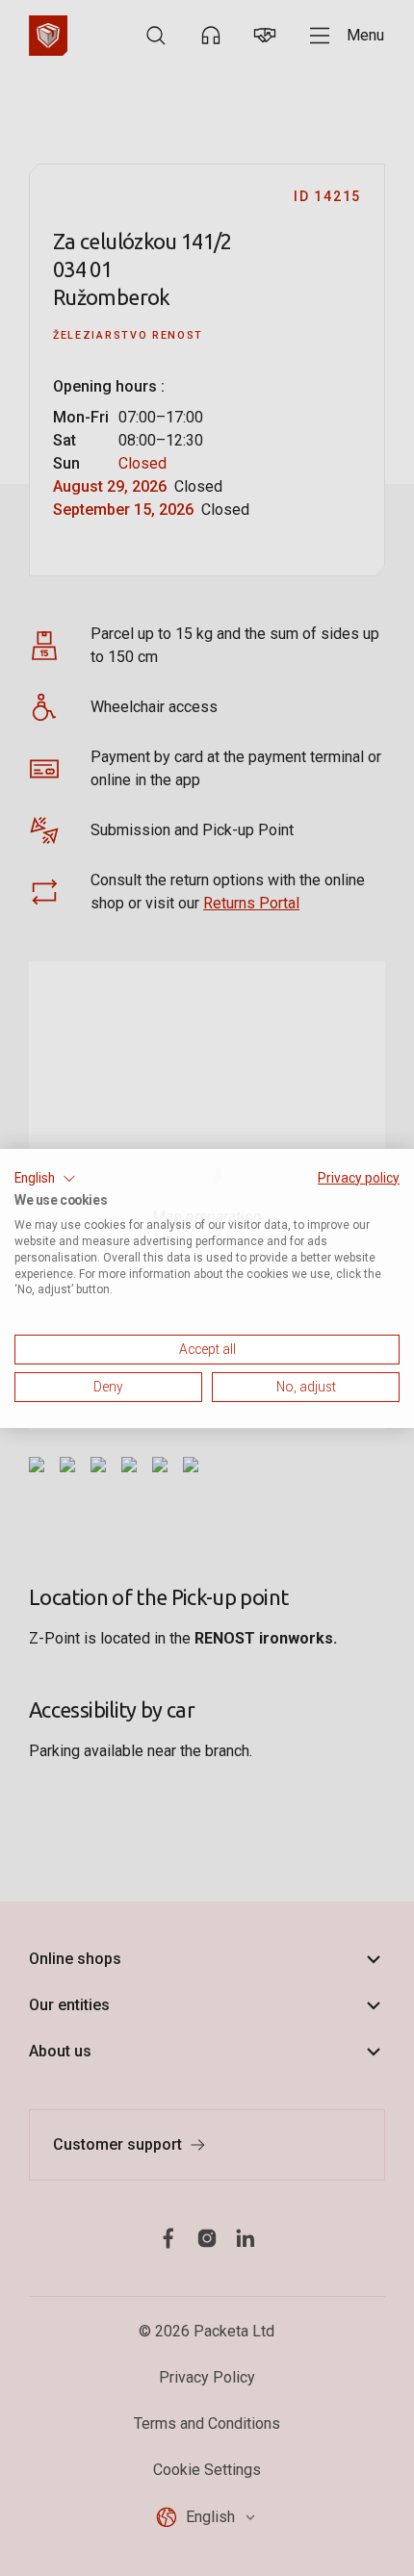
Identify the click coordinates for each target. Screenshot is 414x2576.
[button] (45, 1178)
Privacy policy (359, 1177)
